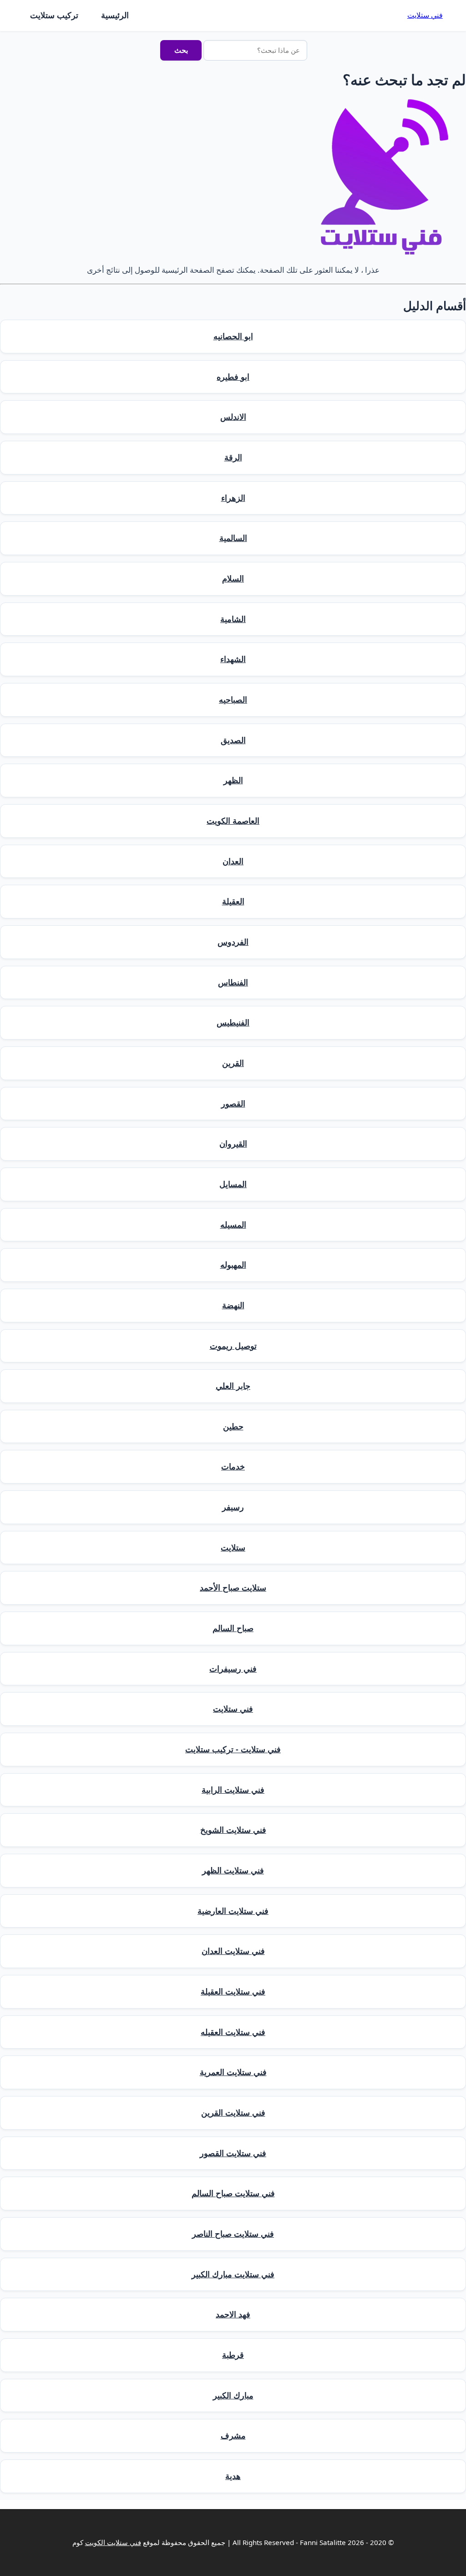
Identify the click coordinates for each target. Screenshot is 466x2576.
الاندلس (233, 417)
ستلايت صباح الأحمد (233, 1587)
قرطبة (233, 2355)
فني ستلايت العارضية (233, 1911)
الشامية (233, 619)
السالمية (233, 538)
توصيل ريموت (233, 1346)
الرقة (233, 457)
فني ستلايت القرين (233, 2112)
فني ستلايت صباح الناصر (233, 2234)
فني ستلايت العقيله (233, 2032)
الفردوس (233, 942)
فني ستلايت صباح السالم (233, 2193)
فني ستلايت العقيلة (233, 1991)
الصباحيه (233, 699)
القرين (233, 1063)
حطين (233, 1426)
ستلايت (233, 1547)
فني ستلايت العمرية (233, 2072)
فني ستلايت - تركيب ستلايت (233, 1749)
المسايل (233, 1184)
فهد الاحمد (233, 2314)
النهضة (233, 1305)
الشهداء (233, 659)
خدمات (233, 1466)
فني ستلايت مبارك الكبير (233, 2274)
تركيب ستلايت (54, 15)
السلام (233, 578)
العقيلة (233, 901)
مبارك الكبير (233, 2395)
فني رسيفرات (233, 1668)
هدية (233, 2476)
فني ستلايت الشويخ (233, 1830)
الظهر (233, 780)
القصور (233, 1103)
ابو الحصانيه (233, 336)
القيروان (233, 1143)
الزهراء (233, 498)
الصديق (233, 740)
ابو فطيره (233, 377)
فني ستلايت (425, 15)
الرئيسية (115, 15)
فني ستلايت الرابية (233, 1790)
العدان (233, 861)
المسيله (233, 1224)
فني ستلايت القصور (233, 2153)
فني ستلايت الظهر (233, 1870)
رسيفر (233, 1507)
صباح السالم (233, 1628)
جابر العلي (233, 1386)
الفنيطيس (233, 1022)
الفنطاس (233, 982)
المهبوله (233, 1265)
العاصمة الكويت (233, 821)
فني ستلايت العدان (233, 1951)
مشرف (233, 2435)
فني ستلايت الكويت (113, 2542)
